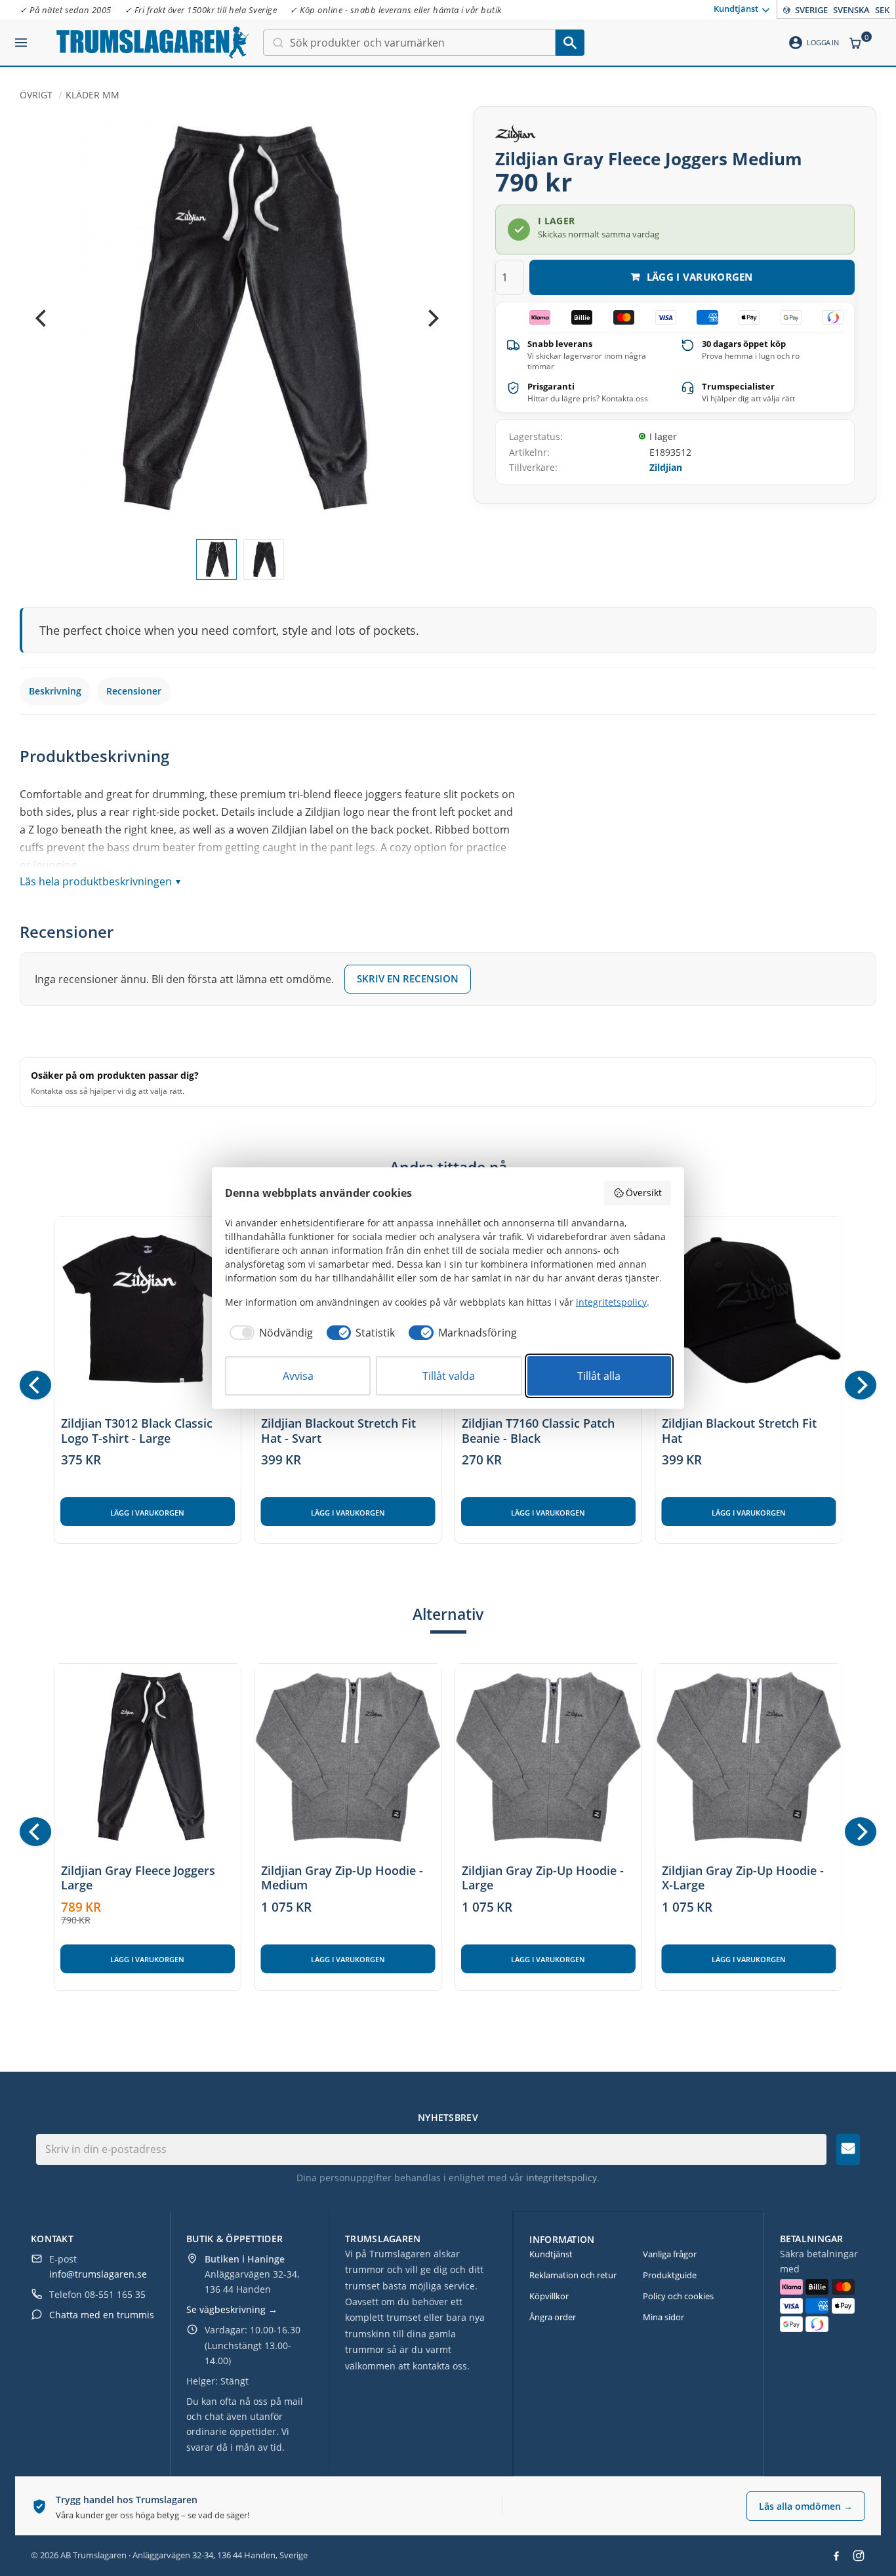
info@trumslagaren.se (98, 2274)
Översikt (644, 1193)
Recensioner (134, 691)
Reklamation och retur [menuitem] (573, 2275)
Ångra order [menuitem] (553, 2317)
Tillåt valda (449, 1376)
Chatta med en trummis (102, 2315)
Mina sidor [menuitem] (663, 2317)
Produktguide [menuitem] (670, 2275)
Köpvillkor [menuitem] (549, 2296)
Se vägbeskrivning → (232, 2309)
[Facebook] (836, 2556)
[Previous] (42, 319)
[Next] (432, 319)
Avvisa (298, 1376)
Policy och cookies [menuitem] (678, 2296)
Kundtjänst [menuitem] (736, 9)
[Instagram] (859, 2556)
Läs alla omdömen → (806, 2506)
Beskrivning (55, 691)
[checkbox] (269, 1333)
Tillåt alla (599, 1376)
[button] (21, 37)
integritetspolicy (561, 2178)
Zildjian (666, 467)
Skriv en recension (408, 978)
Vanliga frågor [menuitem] (670, 2254)
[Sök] (570, 43)
